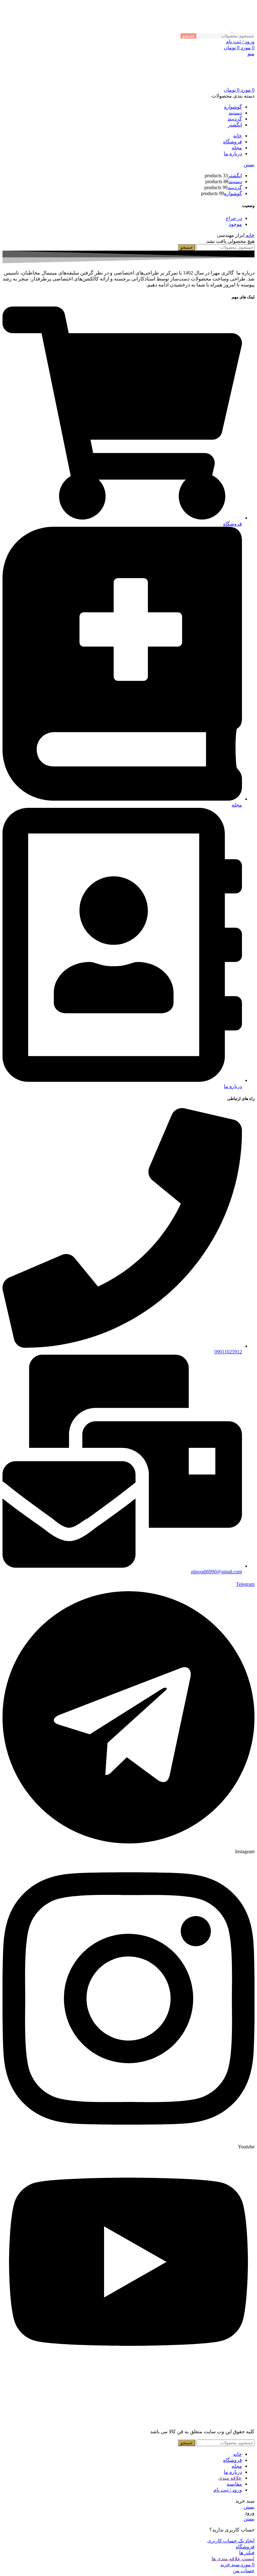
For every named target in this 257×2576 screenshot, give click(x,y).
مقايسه (234, 2484)
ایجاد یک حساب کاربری (231, 2541)
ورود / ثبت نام (228, 2490)
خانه (249, 235)
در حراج (234, 218)
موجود (235, 224)
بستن (249, 165)
